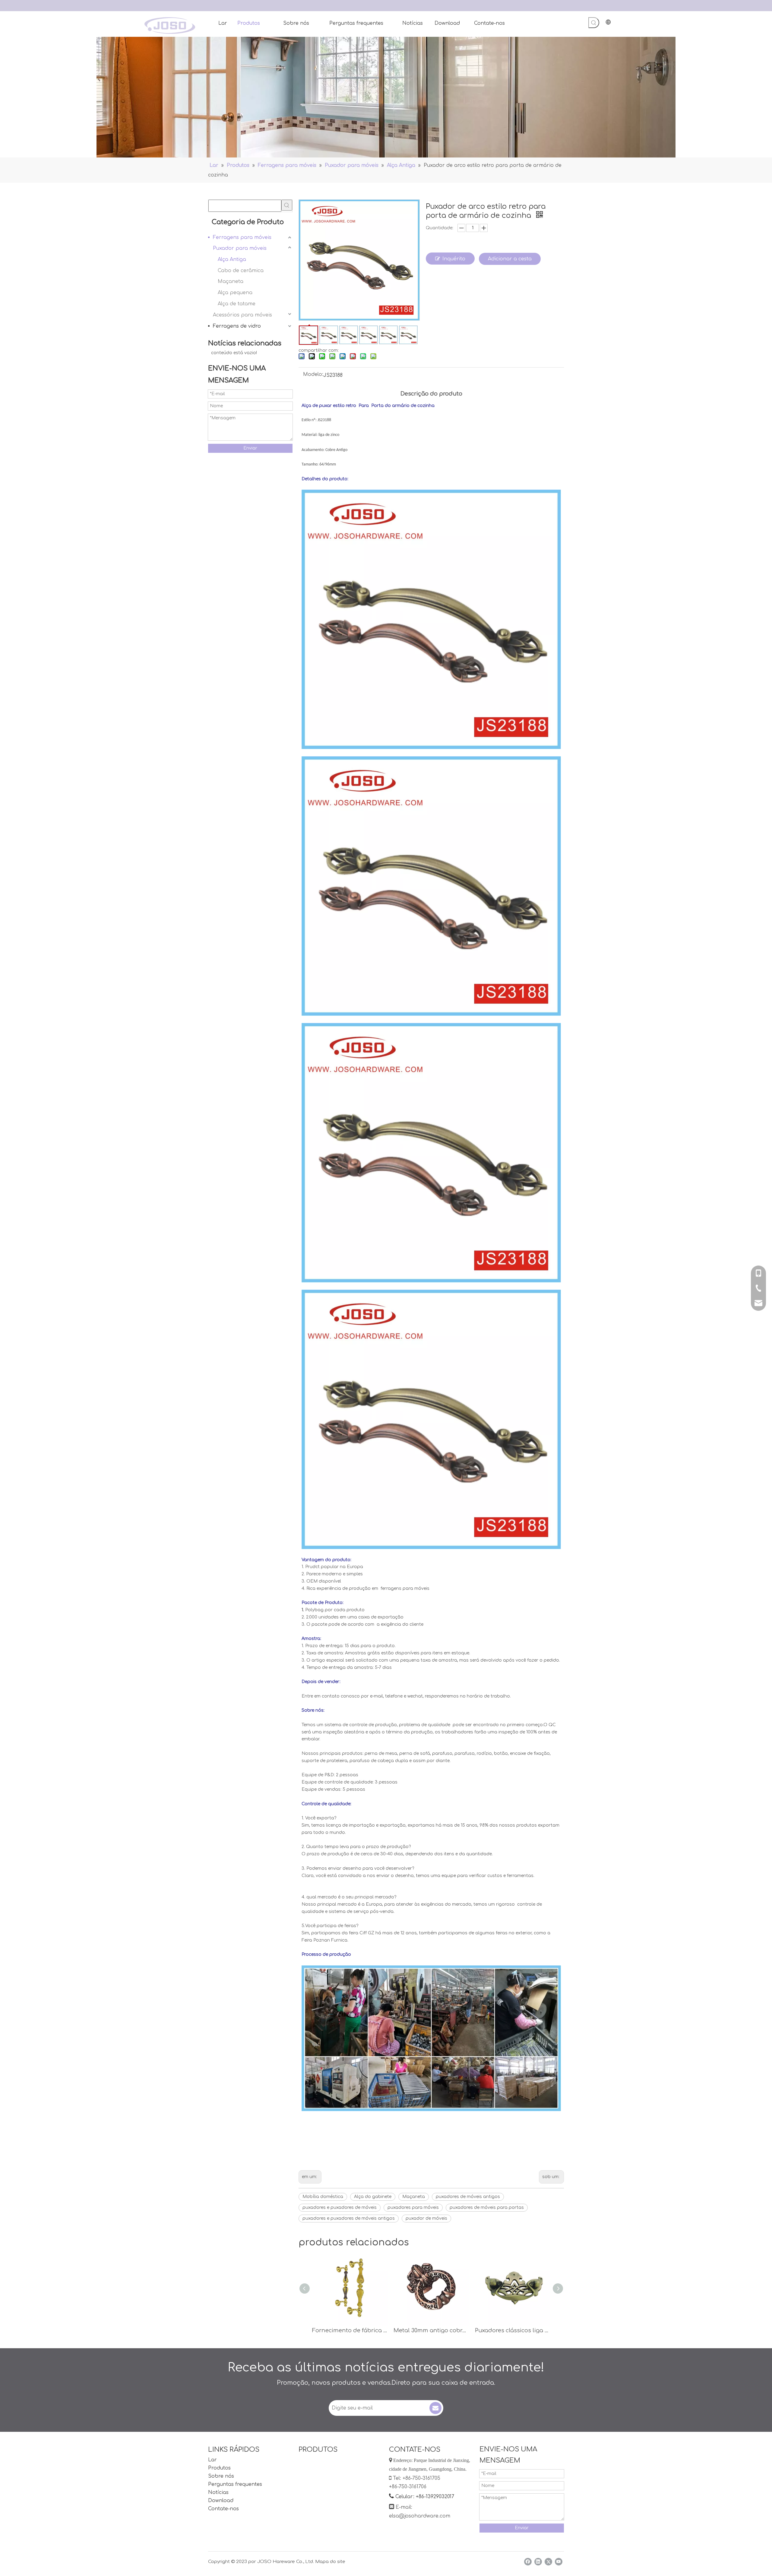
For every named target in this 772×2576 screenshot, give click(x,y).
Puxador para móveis (240, 248)
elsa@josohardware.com (420, 2516)
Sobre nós (221, 2476)
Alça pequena (235, 293)
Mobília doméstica (323, 2197)
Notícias (218, 2492)
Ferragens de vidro (237, 326)
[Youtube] (559, 2562)
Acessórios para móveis (242, 315)
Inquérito (454, 259)
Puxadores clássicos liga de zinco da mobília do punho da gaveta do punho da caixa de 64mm (513, 2330)
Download (221, 2501)
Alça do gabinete (373, 2197)
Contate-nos (223, 2509)
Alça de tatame (237, 304)
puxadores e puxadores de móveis (340, 2208)
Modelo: (313, 375)
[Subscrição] (435, 2408)
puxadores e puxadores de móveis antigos (349, 2218)
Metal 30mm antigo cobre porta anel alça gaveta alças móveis (431, 2330)
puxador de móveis (426, 2218)
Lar (212, 2460)
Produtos (219, 2468)
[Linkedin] (538, 2562)
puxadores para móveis (413, 2208)
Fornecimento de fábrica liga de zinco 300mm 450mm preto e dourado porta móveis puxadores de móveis (350, 2330)
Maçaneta (231, 281)
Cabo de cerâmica (241, 271)
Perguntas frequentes (235, 2484)
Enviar (250, 448)
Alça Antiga (232, 259)
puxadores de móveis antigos (468, 2197)
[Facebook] (528, 2562)
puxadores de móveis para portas (487, 2208)
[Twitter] (548, 2562)
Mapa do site (330, 2562)
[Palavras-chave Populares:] (594, 23)
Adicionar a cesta (510, 259)
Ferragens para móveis (242, 237)
